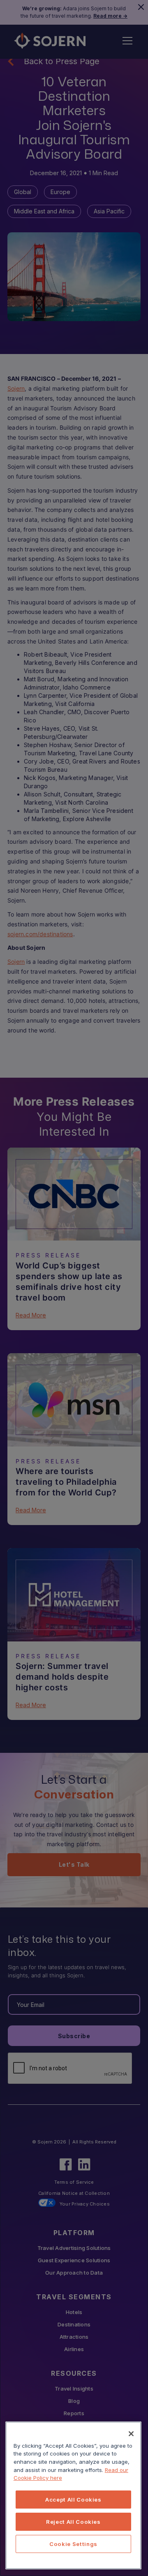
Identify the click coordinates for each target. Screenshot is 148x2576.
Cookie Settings (73, 2544)
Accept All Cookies (73, 2500)
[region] (73, 2495)
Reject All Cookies (73, 2522)
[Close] (131, 2434)
